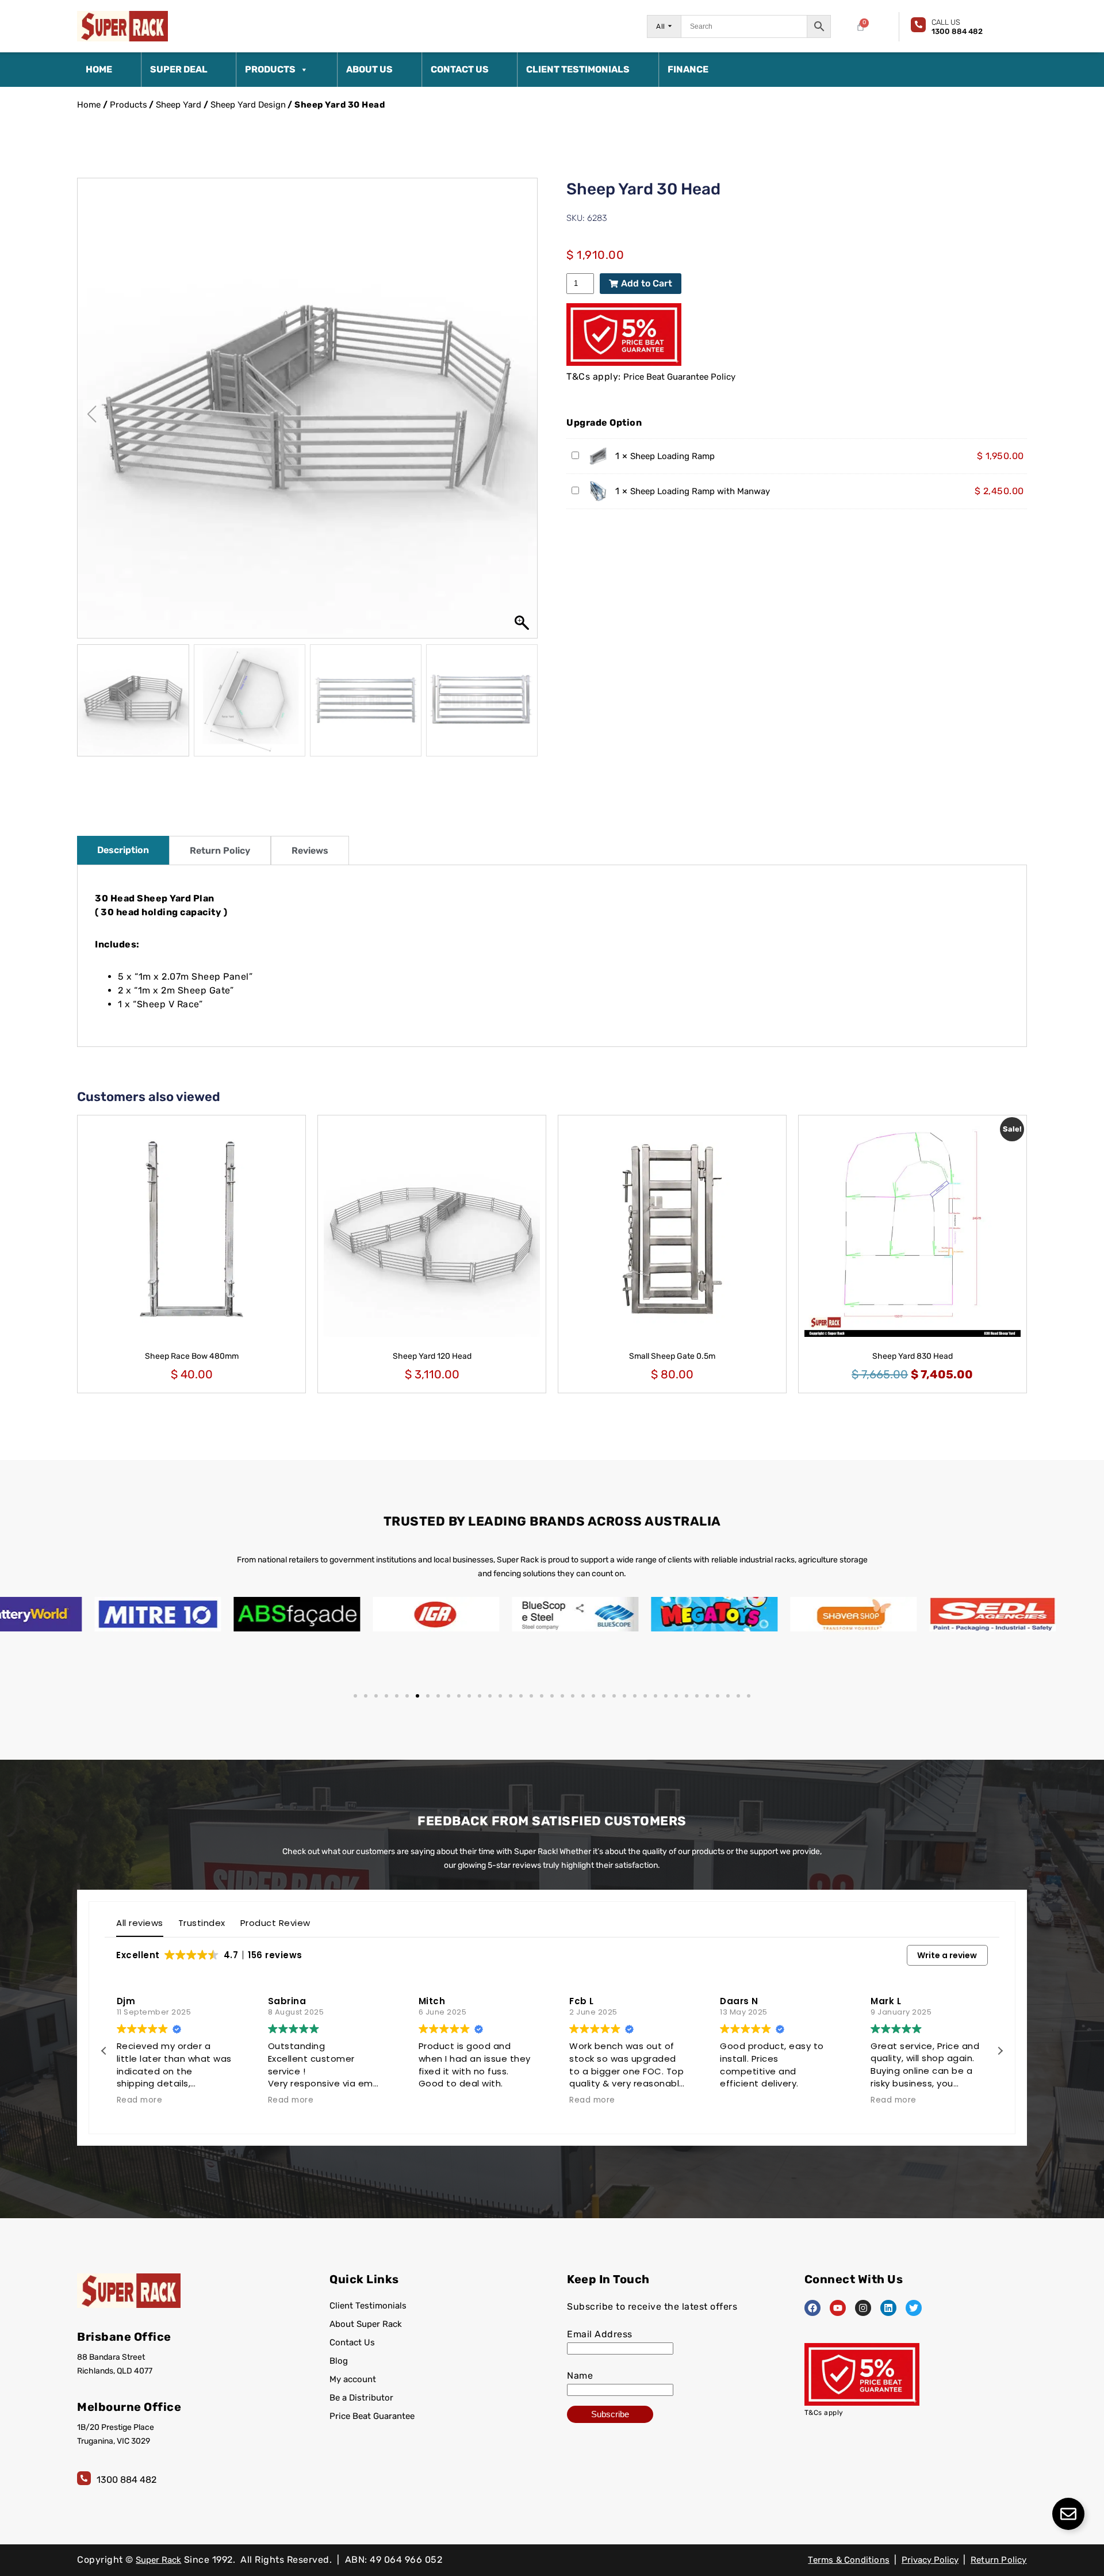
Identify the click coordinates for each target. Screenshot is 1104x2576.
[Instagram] (863, 2308)
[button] (523, 414)
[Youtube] (838, 2308)
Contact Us (460, 69)
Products (270, 69)
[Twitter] (914, 2308)
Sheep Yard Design (248, 105)
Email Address (600, 2334)
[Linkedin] (888, 2308)
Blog (339, 2361)
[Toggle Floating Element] (1068, 2514)
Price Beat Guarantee (372, 2416)
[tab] (123, 850)
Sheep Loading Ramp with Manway (700, 491)
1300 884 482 (126, 2480)
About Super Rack (366, 2324)
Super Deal (179, 69)
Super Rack (158, 2560)
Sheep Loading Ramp (672, 456)
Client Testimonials (578, 69)
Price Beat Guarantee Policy (679, 377)
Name (580, 2376)
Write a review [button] (947, 1955)
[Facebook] (812, 2308)
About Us (369, 69)
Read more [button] (140, 2100)
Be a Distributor (361, 2398)
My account (353, 2379)
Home (99, 69)
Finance (688, 69)
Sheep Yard (179, 105)
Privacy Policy (930, 2560)
